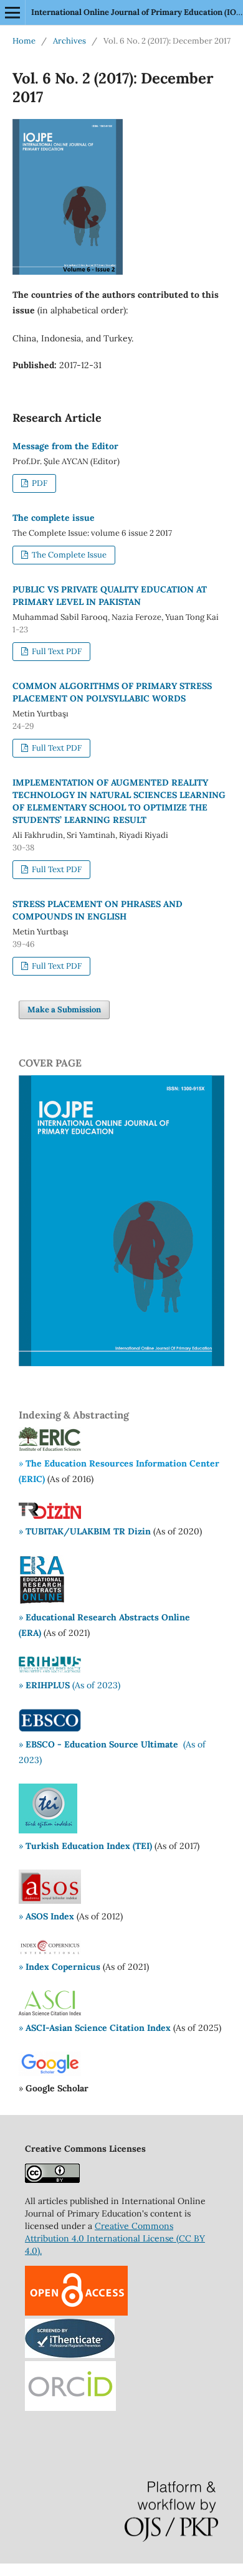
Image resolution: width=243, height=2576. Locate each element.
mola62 (15, 2570)
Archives (69, 41)
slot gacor (50, 2570)
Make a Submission (64, 1010)
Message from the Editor (65, 446)
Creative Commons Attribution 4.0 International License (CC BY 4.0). (115, 2238)
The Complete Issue (68, 555)
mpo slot (111, 2570)
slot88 (81, 2570)
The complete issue (54, 518)
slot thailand (153, 2570)
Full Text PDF (56, 651)
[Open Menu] (12, 12)
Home (24, 41)
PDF (39, 483)
